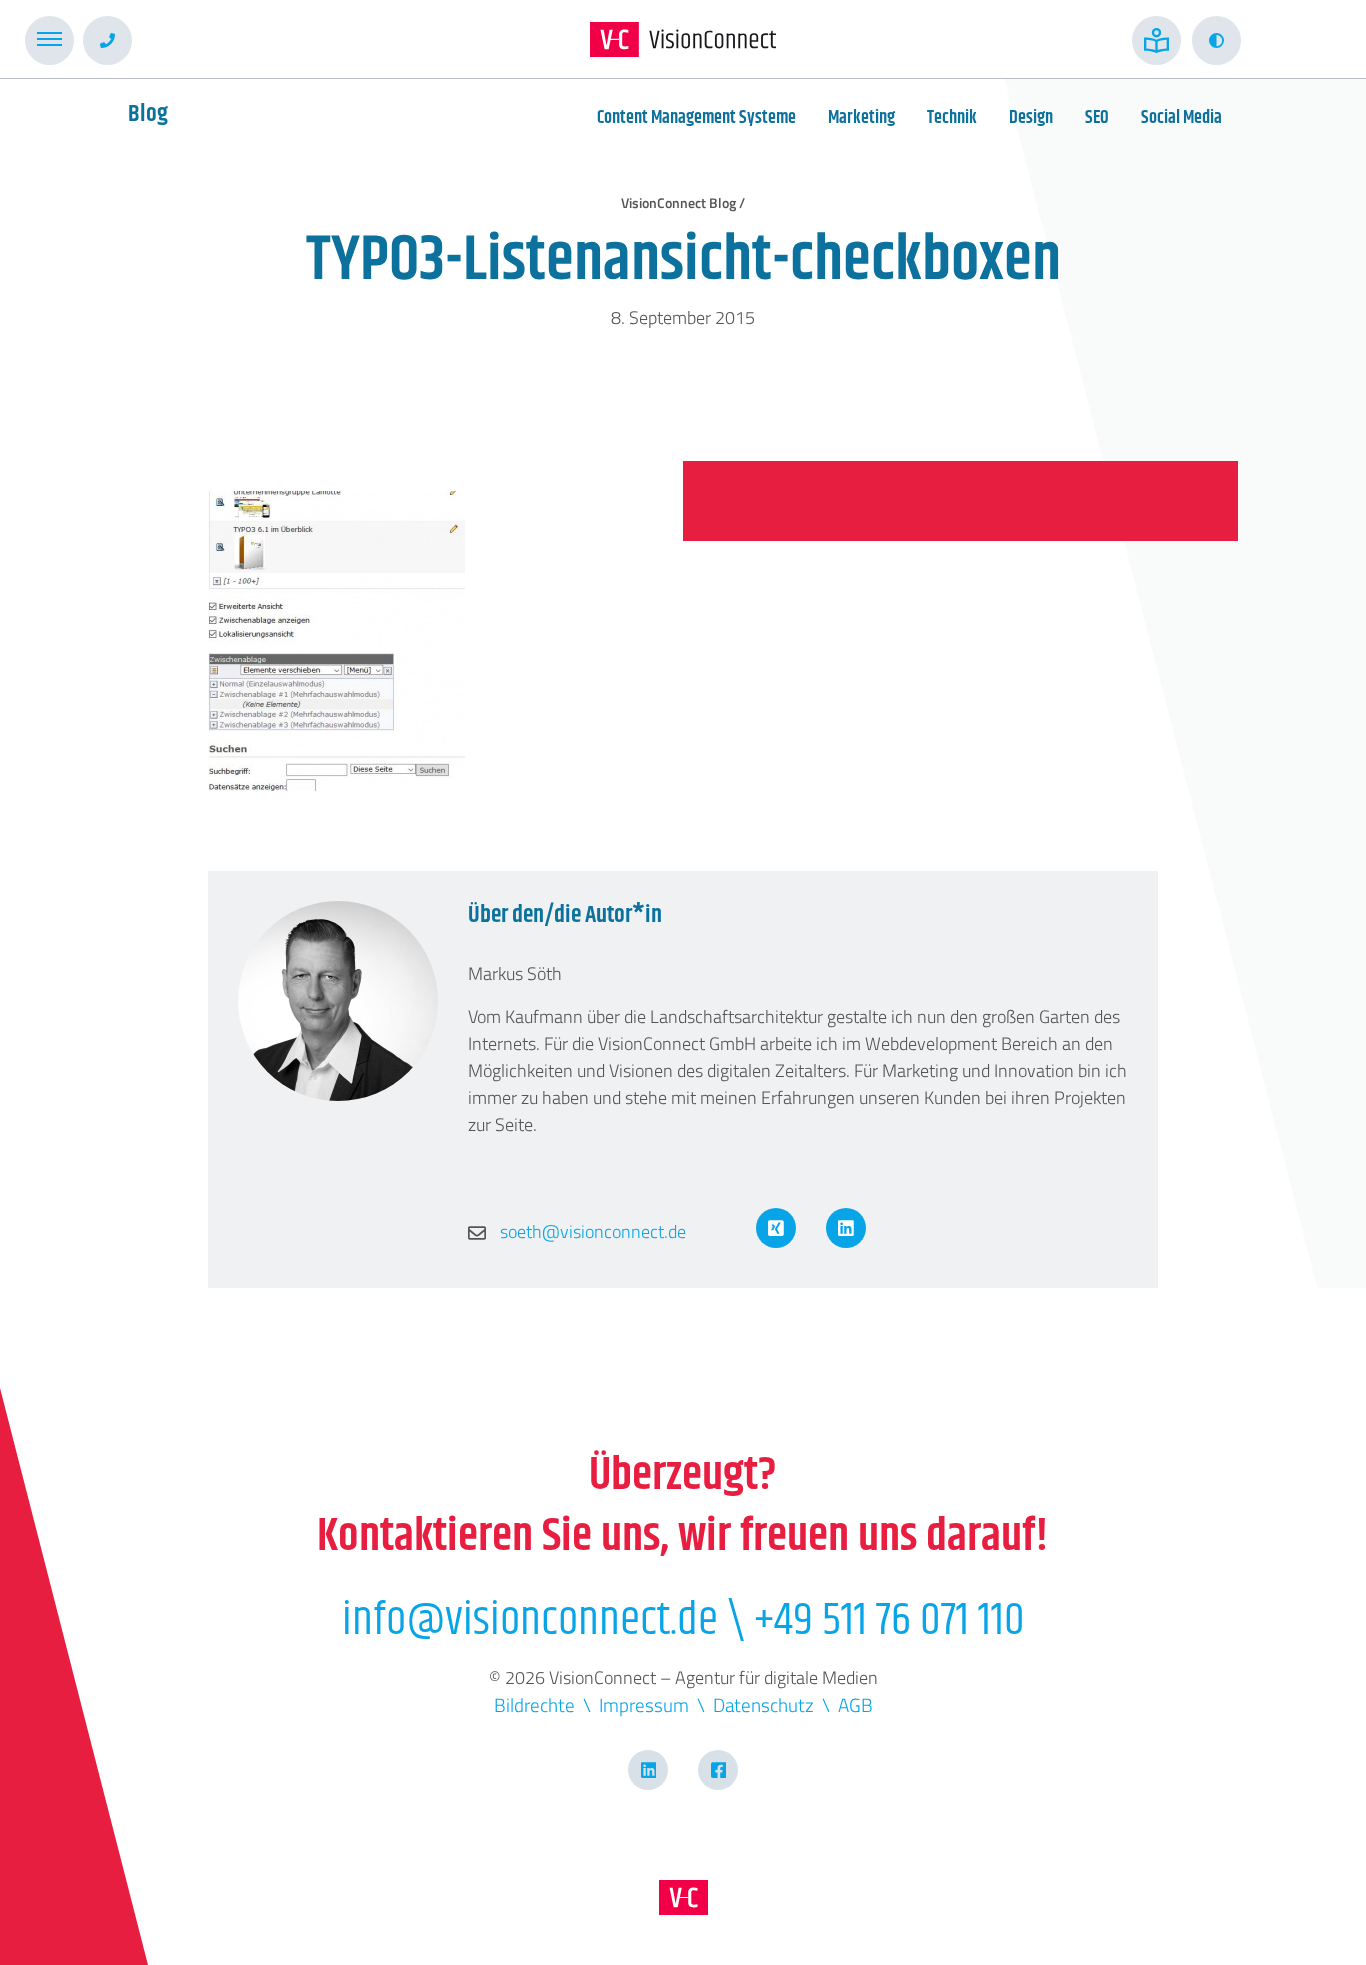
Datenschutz (763, 1704)
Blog (148, 114)
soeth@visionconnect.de (591, 1231)
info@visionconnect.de (530, 1620)
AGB (855, 1704)
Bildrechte (534, 1704)
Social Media (1181, 118)
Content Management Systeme (696, 118)
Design (1031, 118)
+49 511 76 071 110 (889, 1620)
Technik (952, 118)
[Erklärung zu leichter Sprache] (1156, 40)
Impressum (644, 1704)
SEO (1097, 118)
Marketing (861, 118)
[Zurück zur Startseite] (683, 39)
